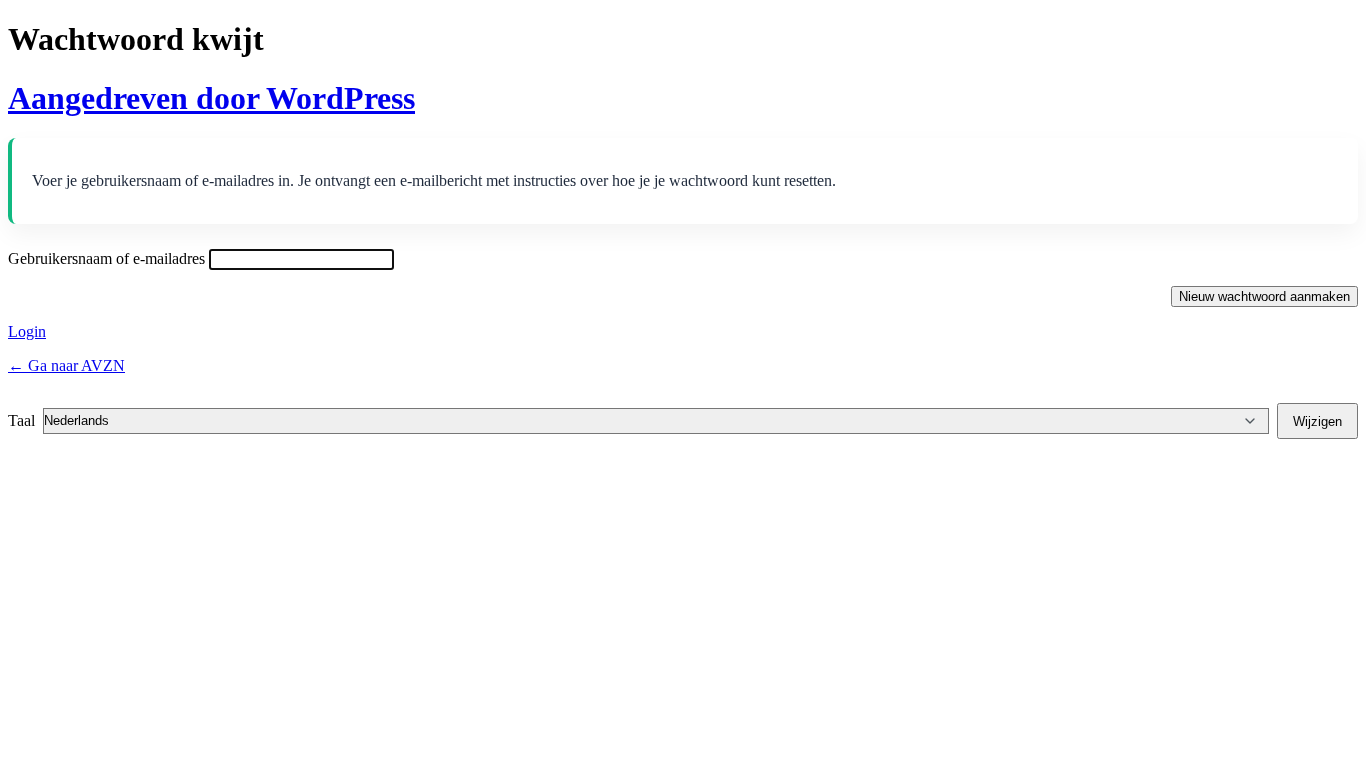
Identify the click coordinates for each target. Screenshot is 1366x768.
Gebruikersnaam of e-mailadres (106, 258)
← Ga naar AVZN (66, 365)
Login (27, 331)
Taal (21, 420)
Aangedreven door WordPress (211, 98)
